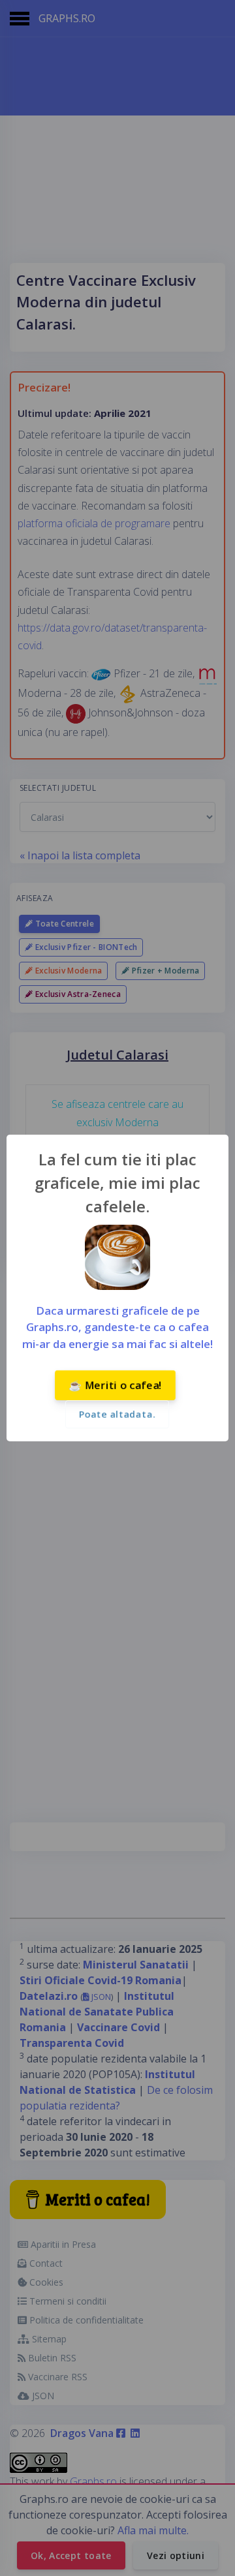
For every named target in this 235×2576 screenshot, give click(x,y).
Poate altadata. (117, 1414)
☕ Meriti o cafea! (115, 1385)
